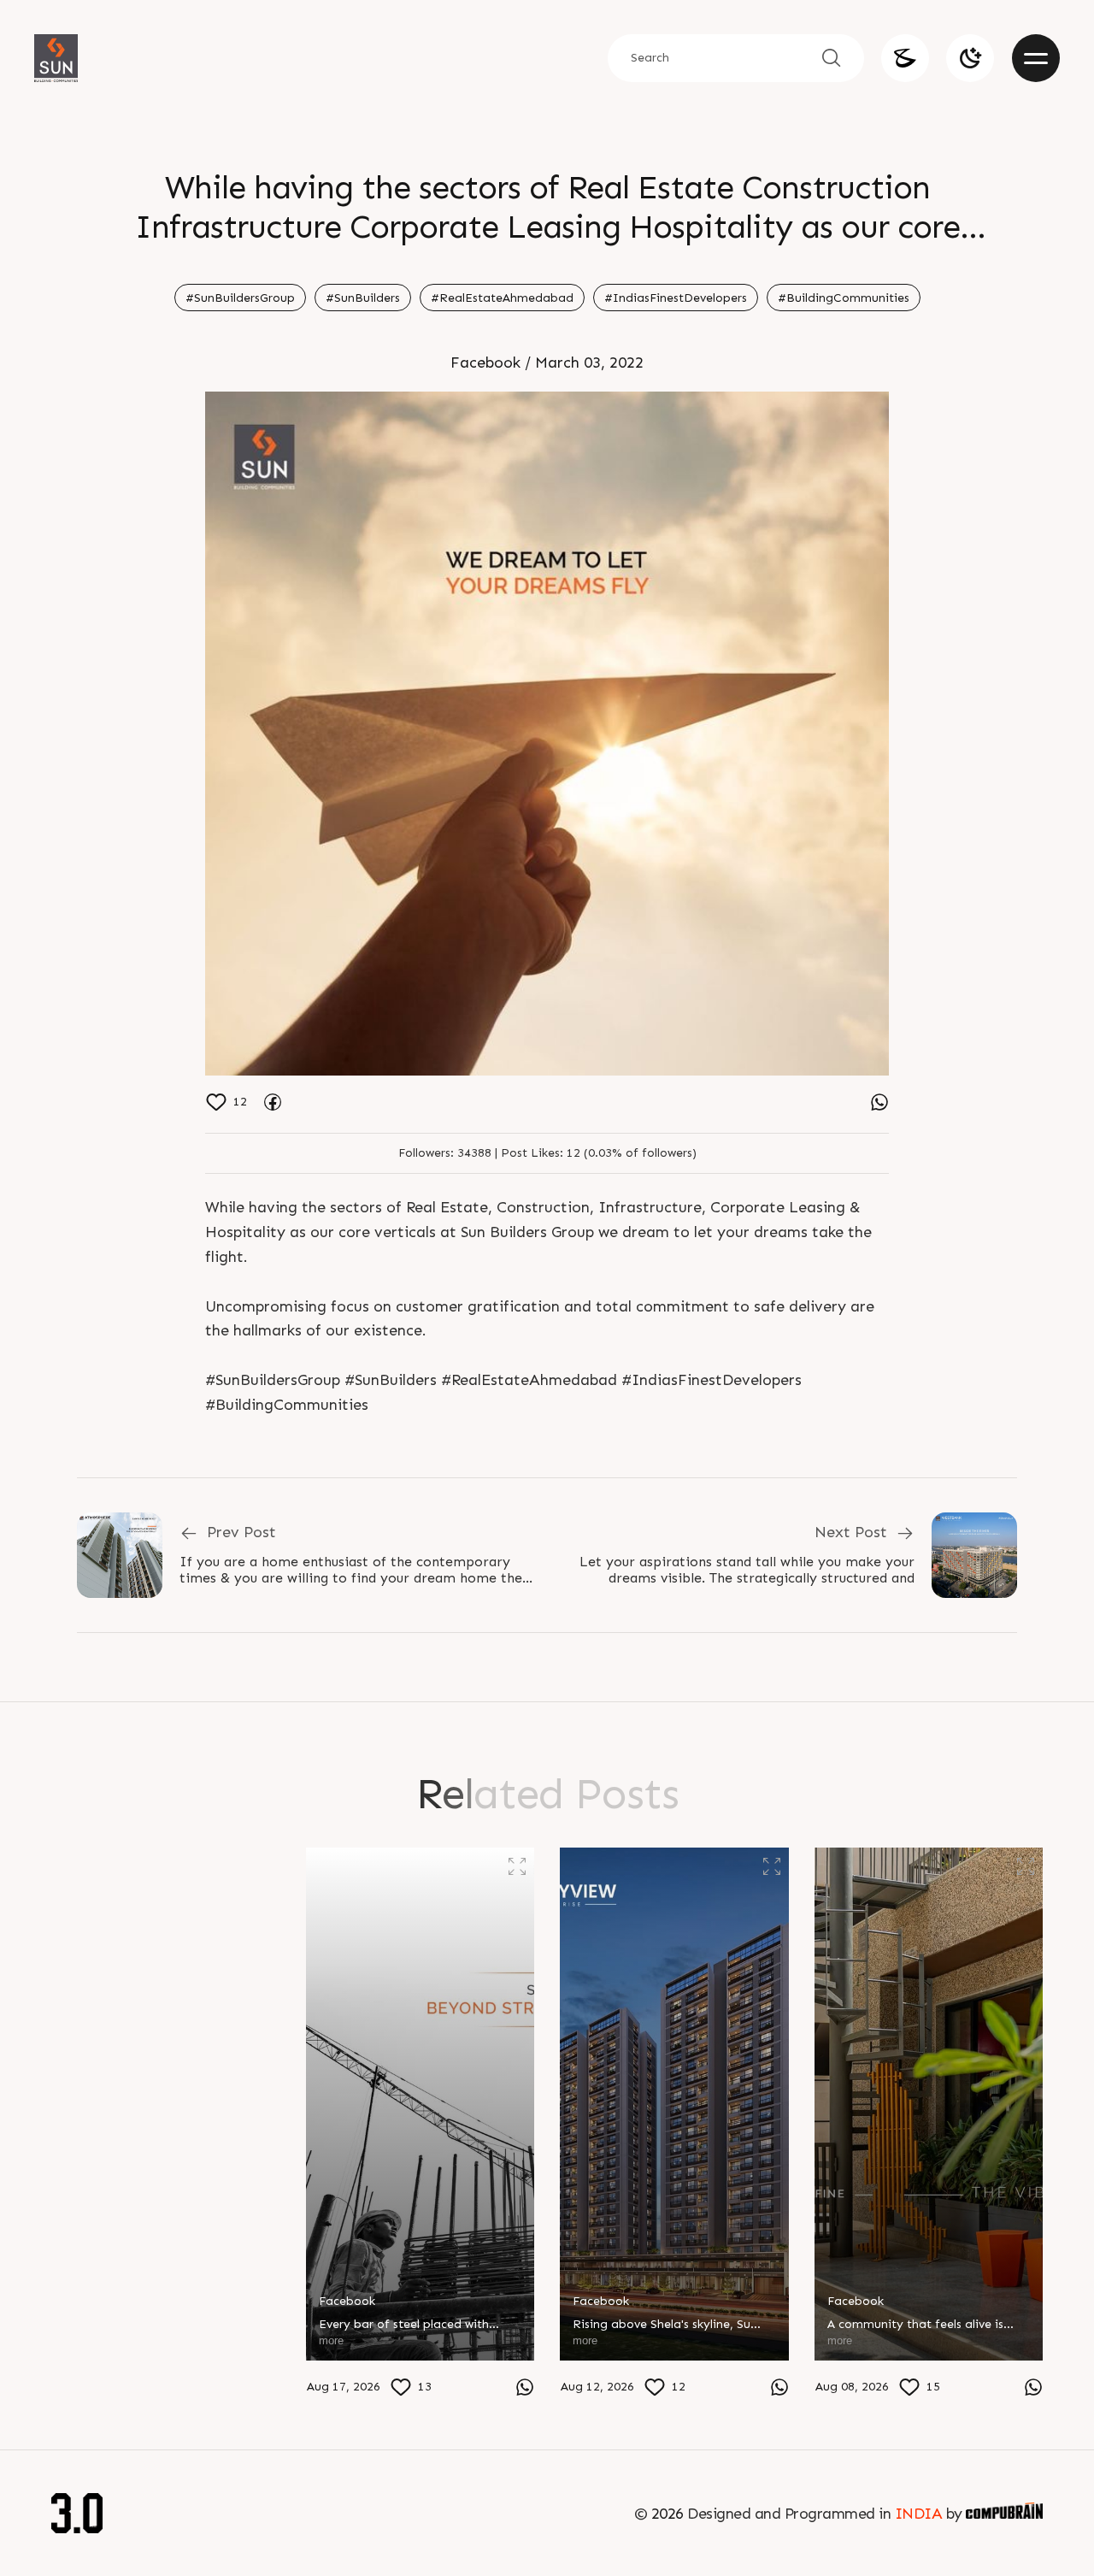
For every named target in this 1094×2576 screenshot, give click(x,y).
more (76, 2383)
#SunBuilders (363, 298)
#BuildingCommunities (844, 298)
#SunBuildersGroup (240, 298)
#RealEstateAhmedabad (502, 298)
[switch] (970, 58)
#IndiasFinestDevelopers (676, 298)
